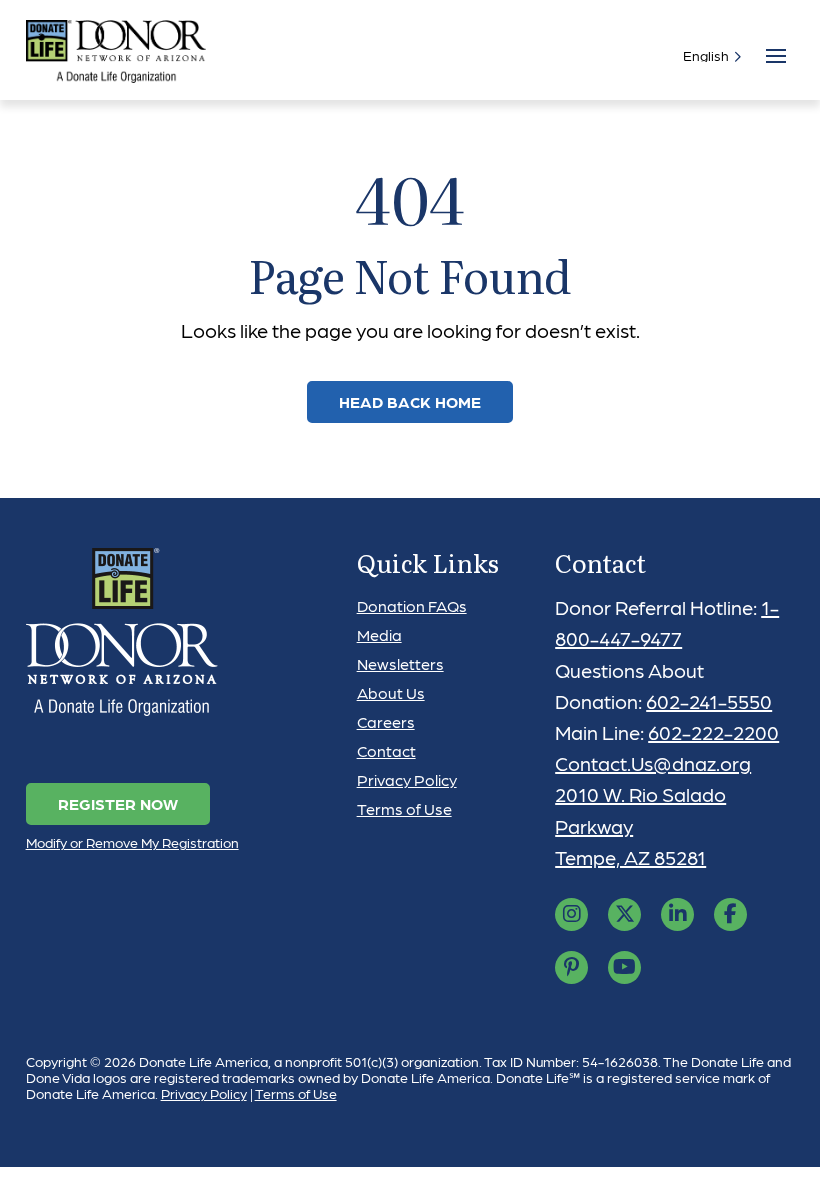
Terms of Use (404, 808)
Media (379, 634)
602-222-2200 (713, 732)
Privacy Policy (407, 779)
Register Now (118, 803)
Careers (386, 721)
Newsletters (400, 663)
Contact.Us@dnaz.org (653, 763)
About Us (391, 692)
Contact (386, 750)
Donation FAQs (412, 605)
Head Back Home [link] (410, 401)
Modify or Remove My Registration (132, 842)
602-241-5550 (709, 701)
